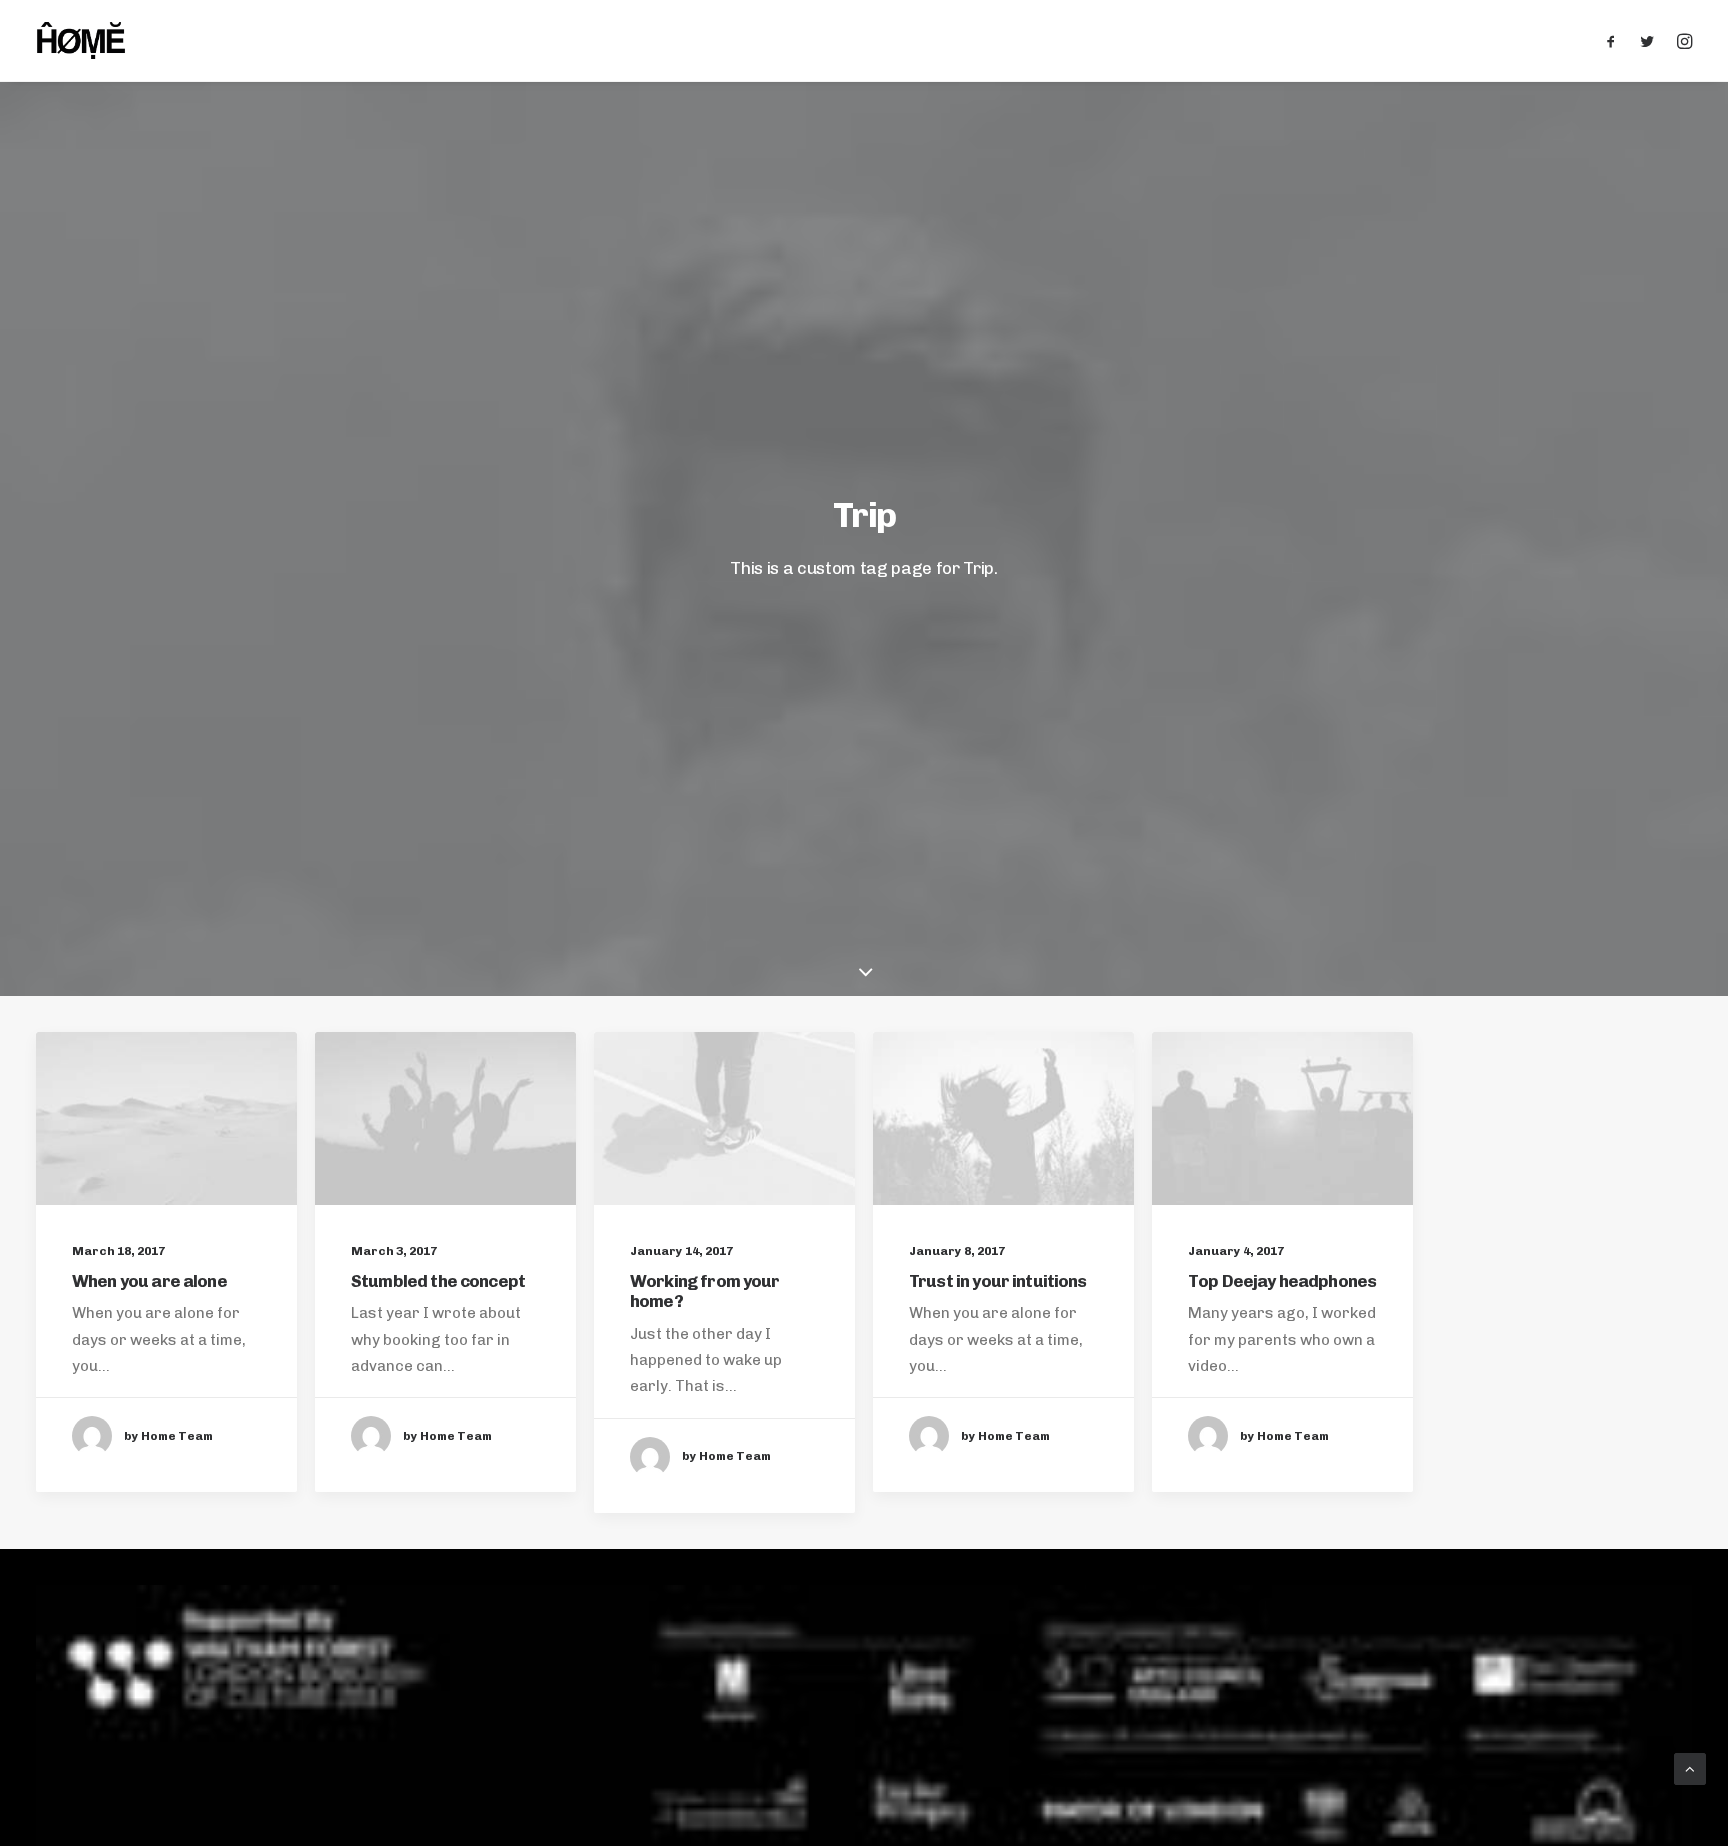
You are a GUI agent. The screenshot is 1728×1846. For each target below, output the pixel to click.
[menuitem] (1615, 40)
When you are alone (149, 1281)
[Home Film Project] (81, 40)
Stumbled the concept (438, 1281)
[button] (1615, 40)
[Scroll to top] (1690, 1768)
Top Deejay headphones (1282, 1281)
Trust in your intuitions (998, 1281)
